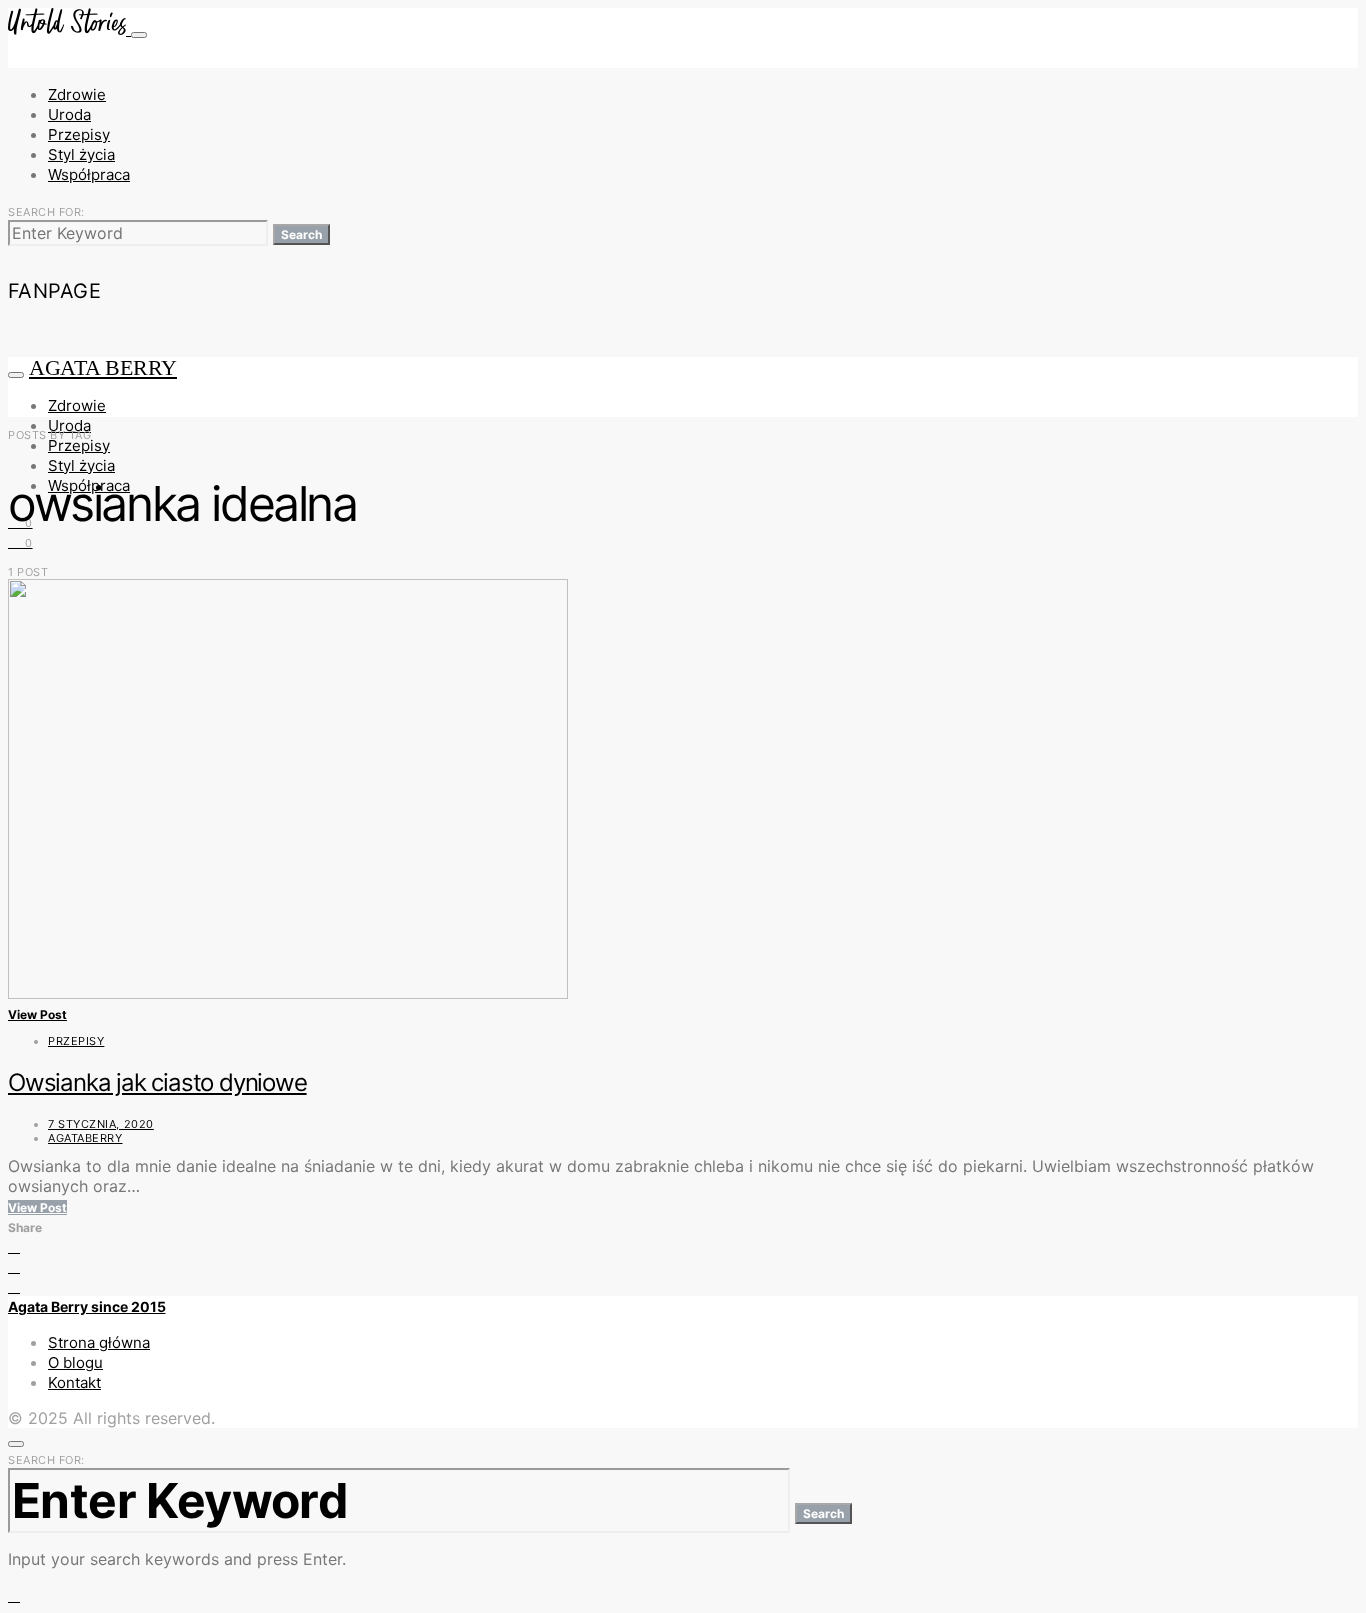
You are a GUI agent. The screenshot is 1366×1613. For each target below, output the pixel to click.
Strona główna (99, 1342)
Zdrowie (77, 94)
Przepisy (79, 134)
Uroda (69, 114)
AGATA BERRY (103, 367)
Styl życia (81, 154)
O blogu (75, 1362)
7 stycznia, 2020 (101, 1124)
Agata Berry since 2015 (87, 1306)
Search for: (46, 212)
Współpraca (89, 174)
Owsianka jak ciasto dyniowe (157, 1082)
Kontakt (74, 1382)
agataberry (85, 1138)
